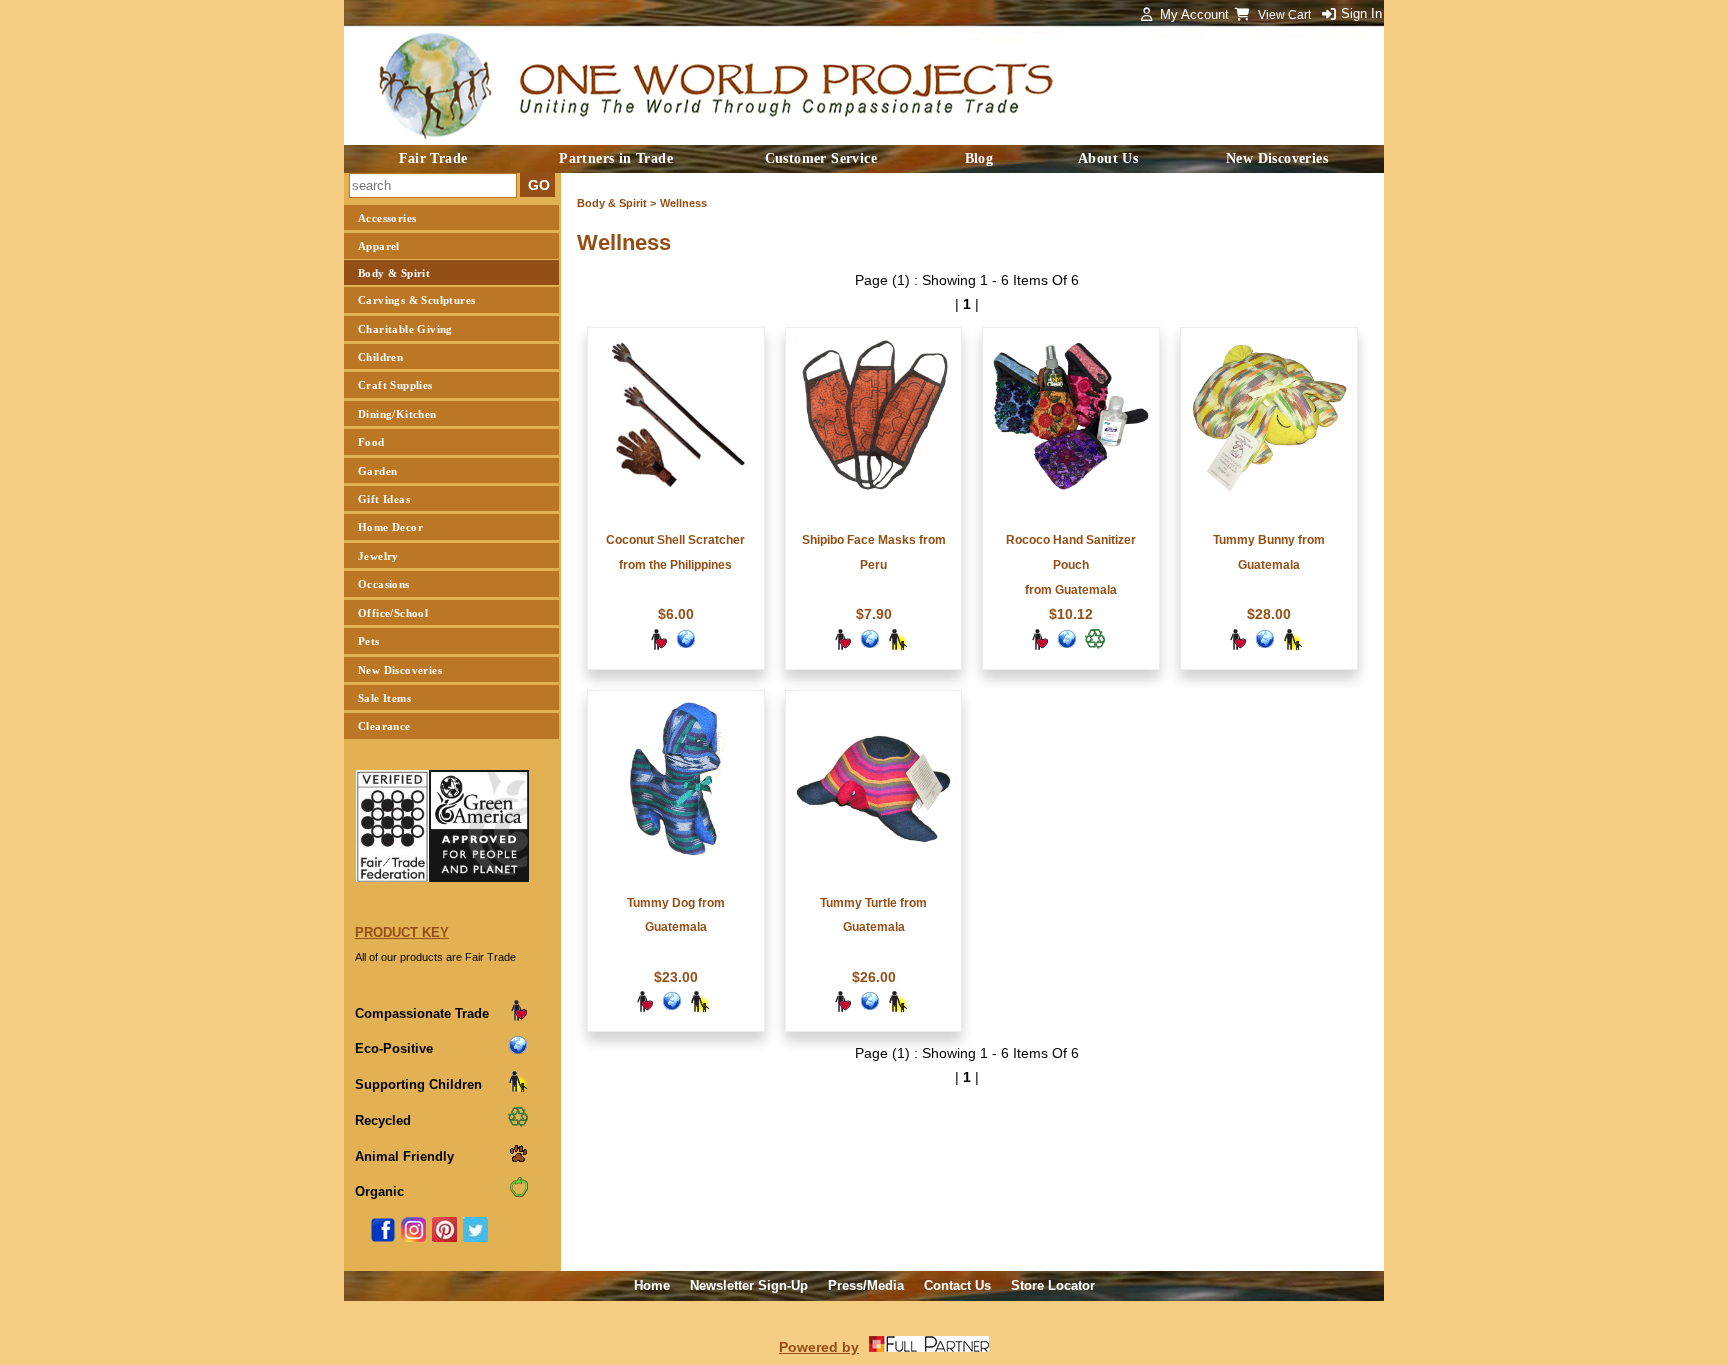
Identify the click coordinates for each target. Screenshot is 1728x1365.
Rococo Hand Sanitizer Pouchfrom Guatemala (1071, 565)
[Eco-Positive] (686, 646)
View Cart (1286, 15)
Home (652, 1285)
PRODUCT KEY (402, 932)
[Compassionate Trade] (658, 646)
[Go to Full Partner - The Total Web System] (929, 1347)
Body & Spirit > (616, 203)
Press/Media (866, 1285)
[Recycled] (1095, 646)
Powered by (819, 1347)
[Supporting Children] (898, 646)
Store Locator (1053, 1285)
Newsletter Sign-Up (749, 1285)
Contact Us (957, 1285)
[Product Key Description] (518, 1017)
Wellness (683, 203)
